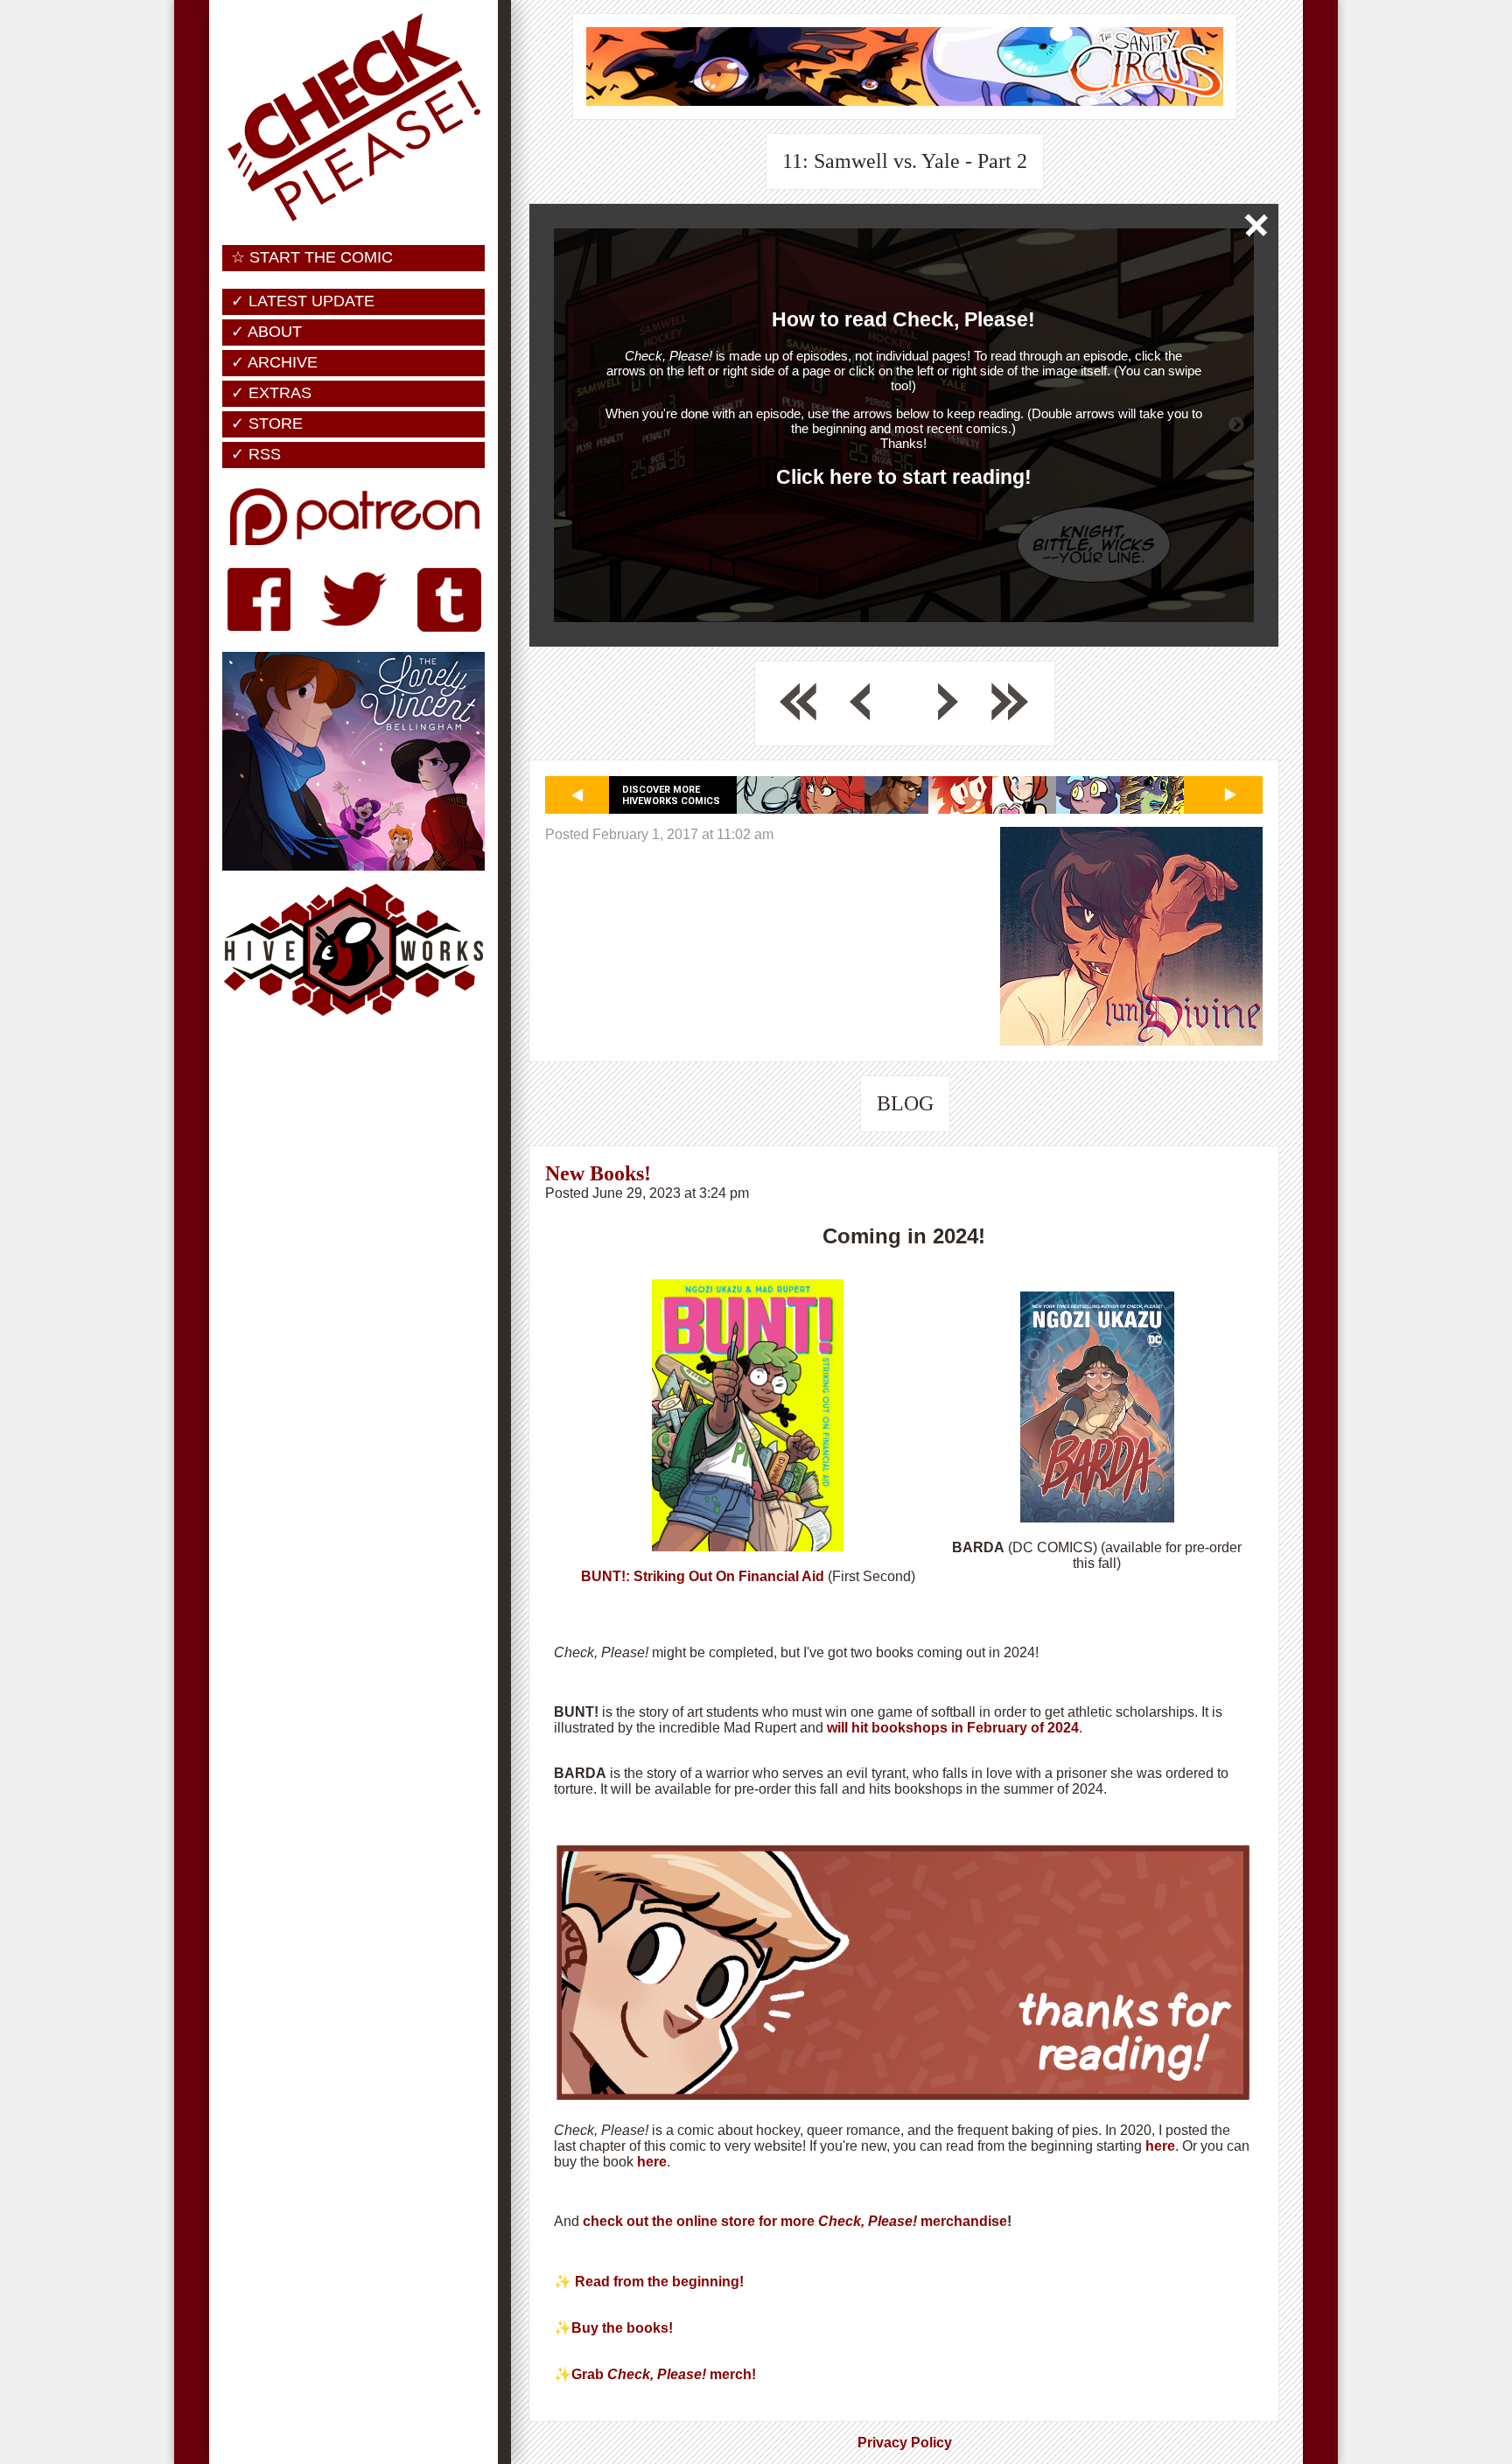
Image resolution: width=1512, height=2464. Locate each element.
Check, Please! (868, 2221)
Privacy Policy (905, 2443)
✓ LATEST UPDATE (303, 301)
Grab (589, 2374)
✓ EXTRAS (271, 393)
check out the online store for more (700, 2221)
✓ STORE (267, 423)
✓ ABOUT (266, 332)
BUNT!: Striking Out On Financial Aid (703, 1576)
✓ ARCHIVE (274, 362)
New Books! (598, 1173)
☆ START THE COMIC (312, 257)
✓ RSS (256, 454)
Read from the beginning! (659, 2282)
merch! (733, 2374)
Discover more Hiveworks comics (671, 795)
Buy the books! (624, 2328)
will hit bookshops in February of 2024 (951, 1728)
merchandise (962, 2221)
